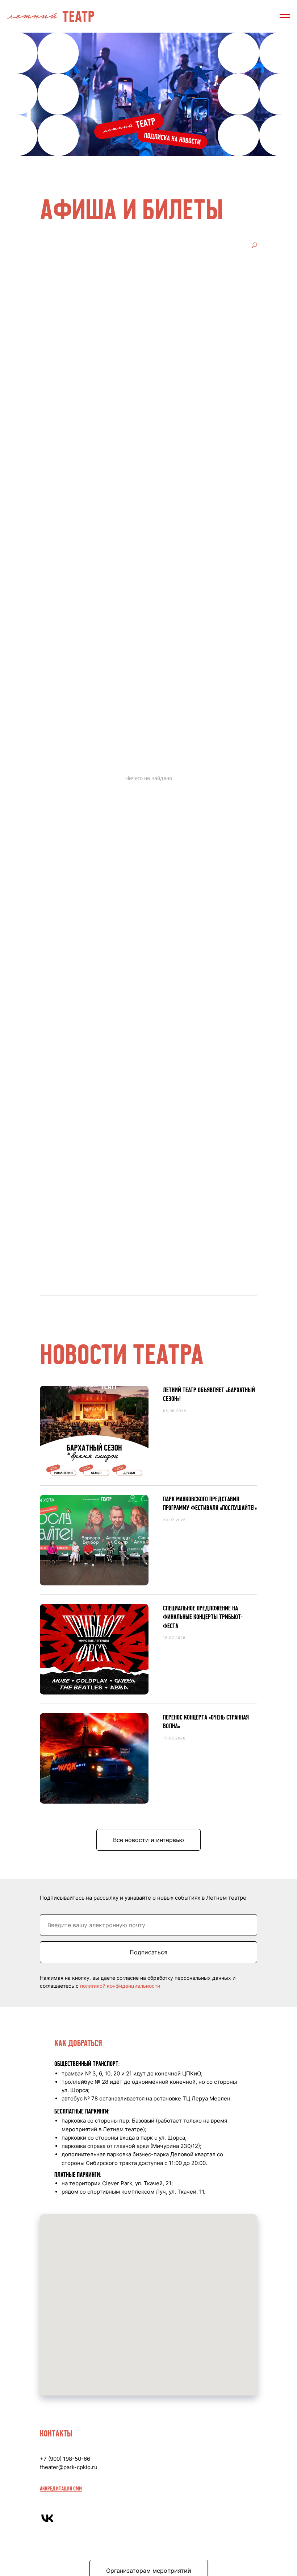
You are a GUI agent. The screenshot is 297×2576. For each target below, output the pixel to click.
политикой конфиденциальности (120, 1986)
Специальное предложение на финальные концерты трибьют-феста (203, 1617)
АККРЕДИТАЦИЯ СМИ (61, 2488)
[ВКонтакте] (47, 2518)
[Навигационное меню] (285, 16)
